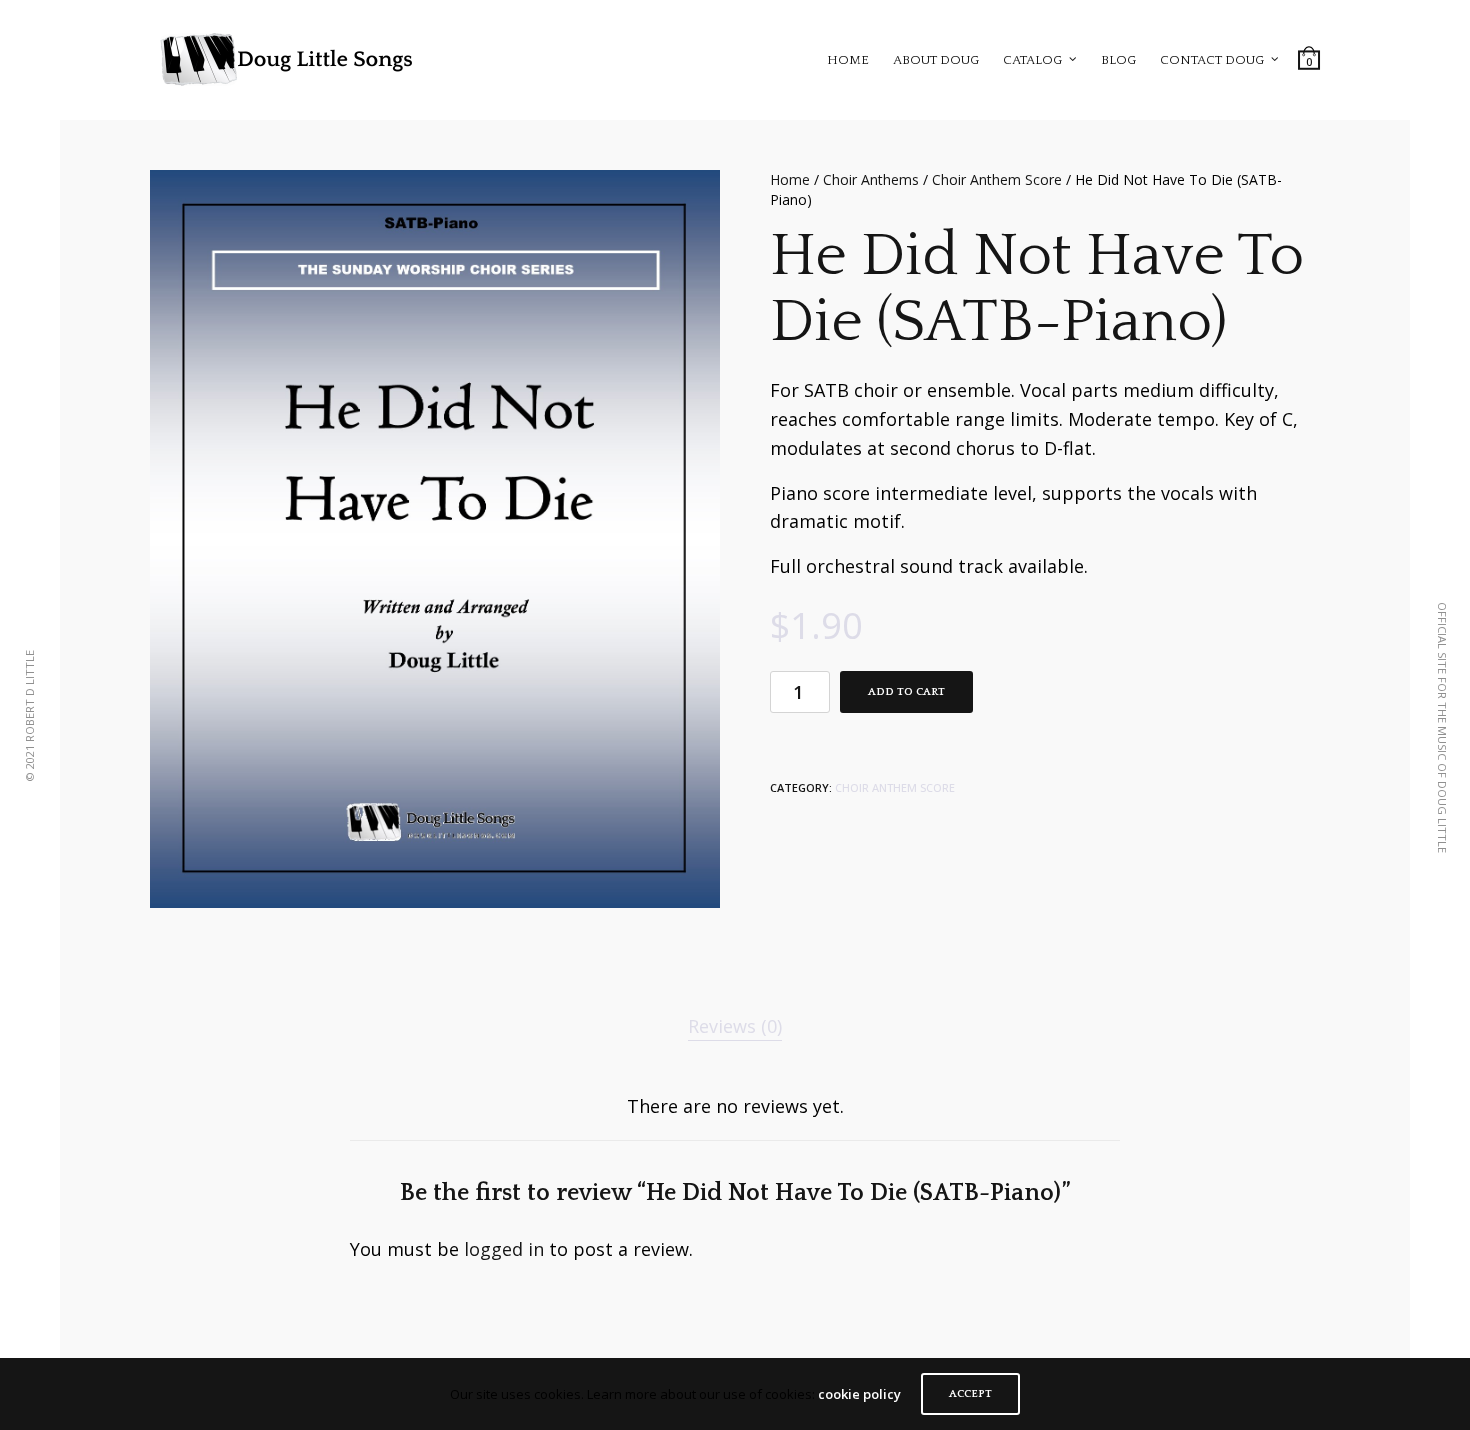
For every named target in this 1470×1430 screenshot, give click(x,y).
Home (848, 60)
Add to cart (906, 692)
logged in (504, 1249)
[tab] (735, 1026)
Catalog (1032, 60)
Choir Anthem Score (997, 179)
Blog (1118, 60)
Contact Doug (1212, 60)
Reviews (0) (735, 1026)
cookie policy (859, 1394)
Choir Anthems (871, 179)
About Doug (936, 60)
